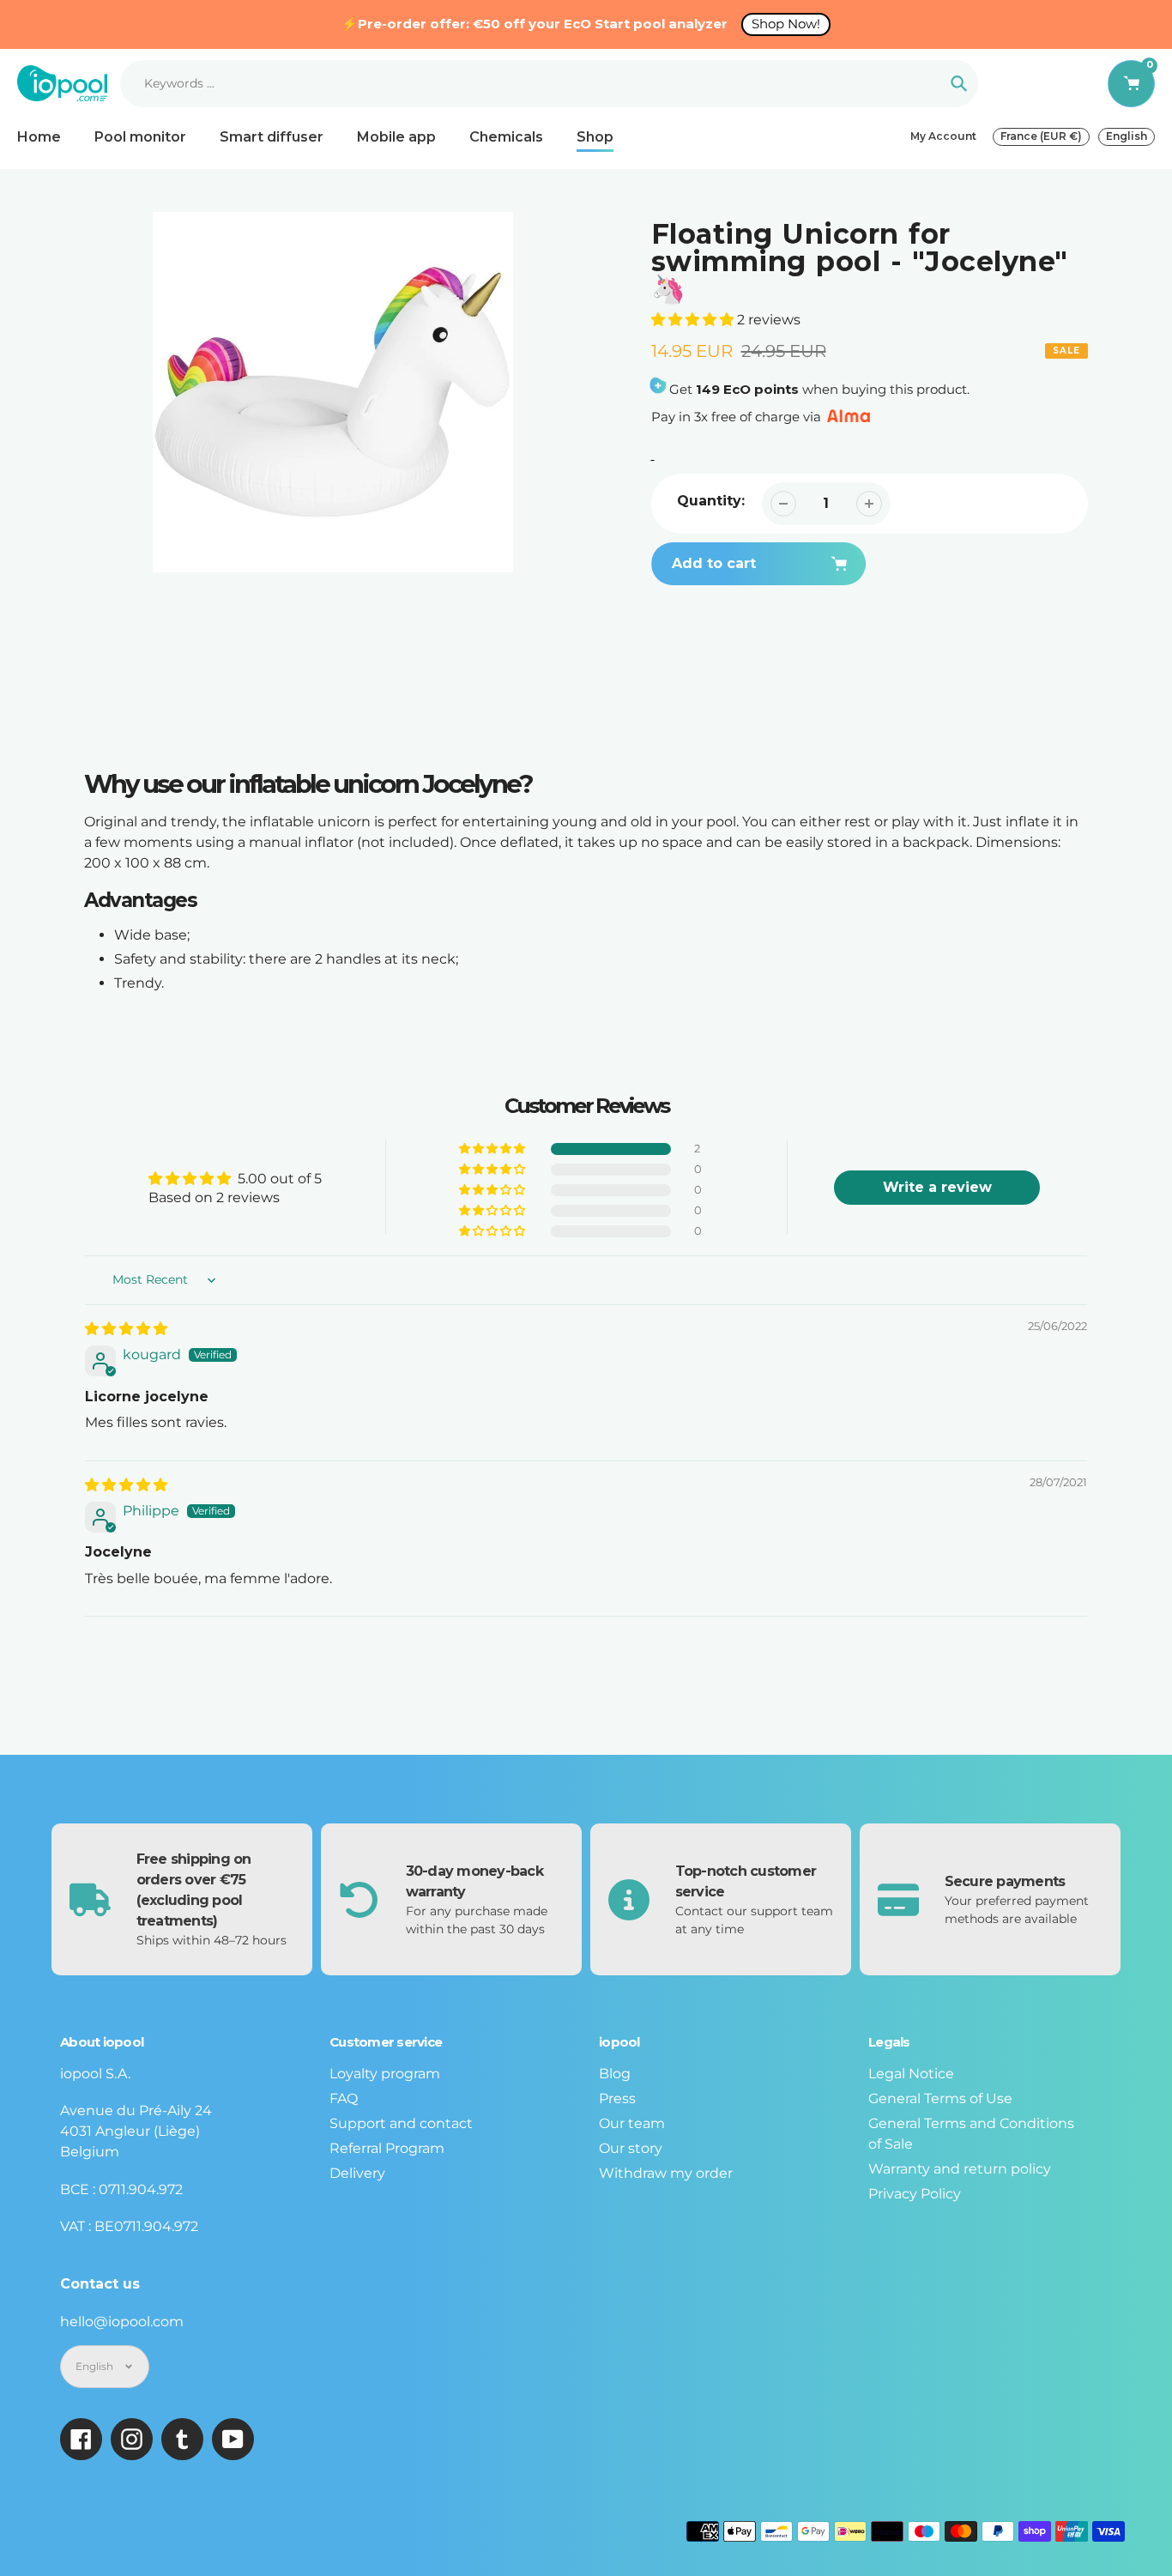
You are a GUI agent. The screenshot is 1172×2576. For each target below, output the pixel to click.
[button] (694, 320)
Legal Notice (911, 2074)
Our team (632, 2123)
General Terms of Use (940, 2098)
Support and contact (401, 2123)
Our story (631, 2148)
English (1127, 136)
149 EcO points (747, 389)
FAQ (344, 2098)
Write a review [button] (937, 1187)
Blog (615, 2074)
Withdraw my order (666, 2173)
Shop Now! (786, 24)
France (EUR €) (1041, 136)
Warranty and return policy (960, 2169)
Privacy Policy (915, 2194)
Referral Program (387, 2148)
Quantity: (711, 501)
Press (617, 2098)
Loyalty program (385, 2074)
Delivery (357, 2173)
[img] (126, 1329)
